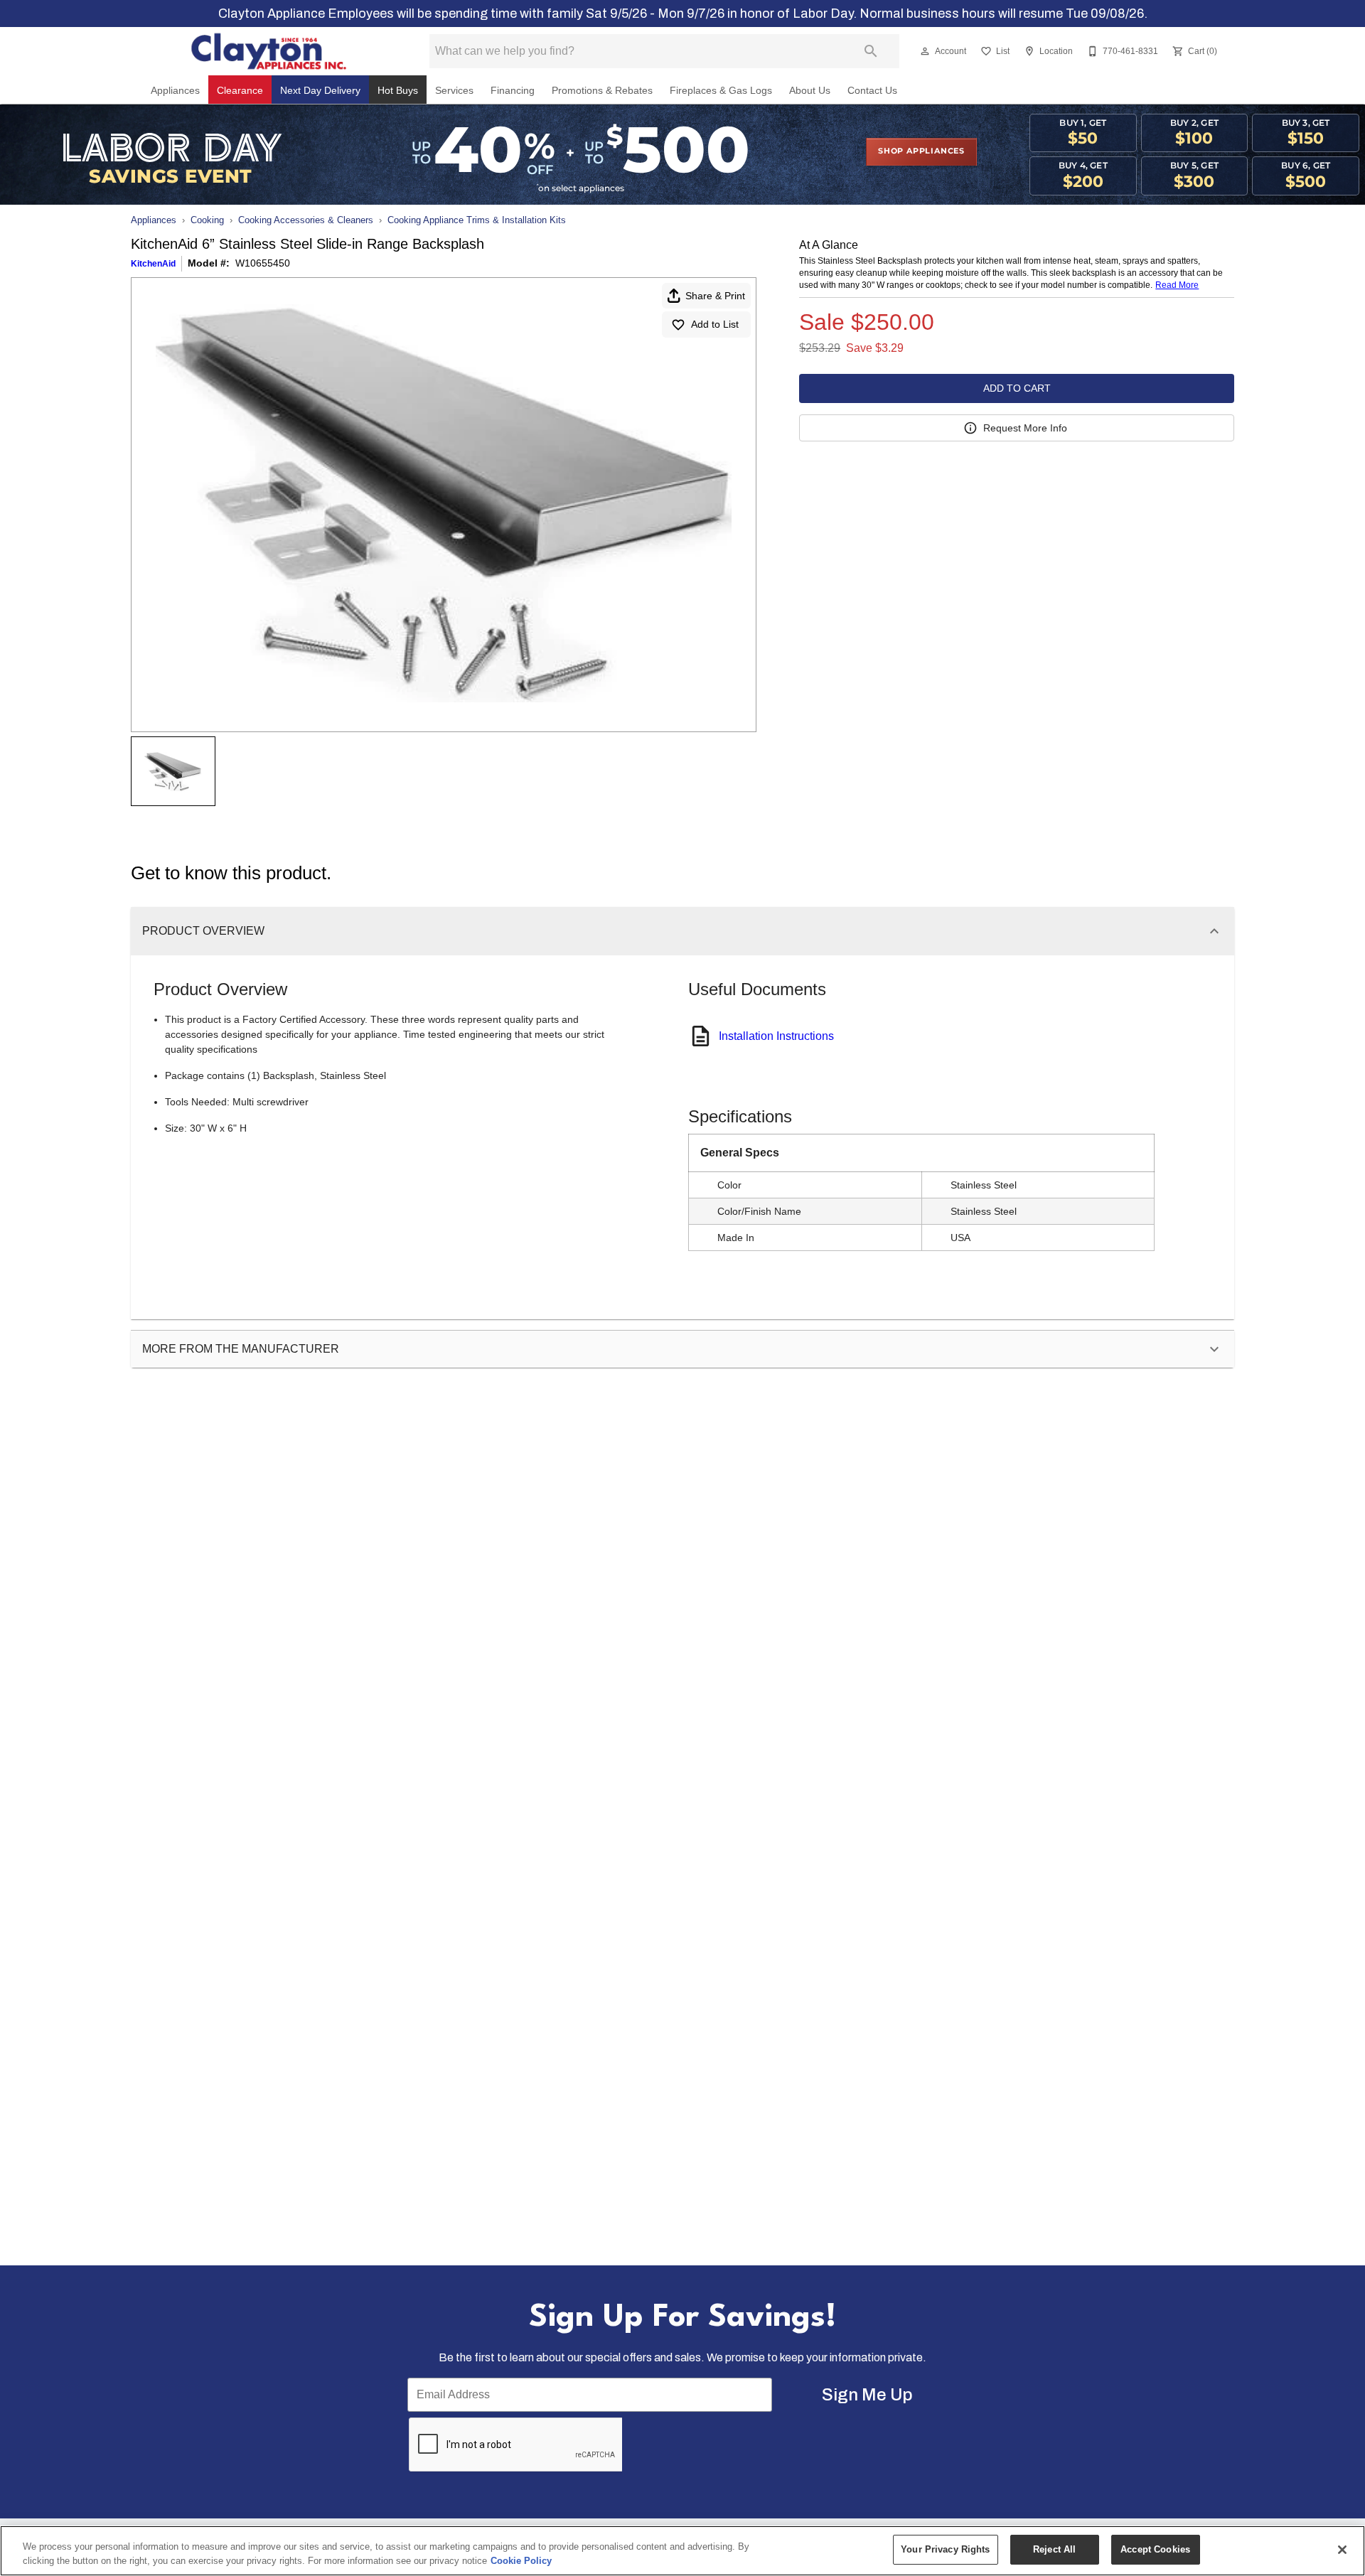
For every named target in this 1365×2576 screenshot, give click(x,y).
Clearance (240, 91)
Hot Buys (398, 91)
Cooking (207, 220)
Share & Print (715, 296)
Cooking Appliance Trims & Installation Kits (477, 220)
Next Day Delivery (320, 91)
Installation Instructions (776, 1036)
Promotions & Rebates (602, 91)
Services (454, 91)
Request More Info (1025, 428)
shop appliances (921, 151)
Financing (513, 91)
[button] (925, 51)
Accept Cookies (1155, 2549)
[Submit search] (871, 51)
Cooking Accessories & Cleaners (306, 220)
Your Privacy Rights (945, 2549)
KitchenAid (153, 264)
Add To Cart (1017, 388)
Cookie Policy (521, 2561)
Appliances (175, 91)
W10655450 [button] (263, 263)
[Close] (1342, 2550)
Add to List (715, 324)
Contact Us (872, 91)
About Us (810, 91)
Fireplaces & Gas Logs (721, 91)
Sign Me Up (867, 2395)
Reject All (1054, 2549)
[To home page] (269, 51)
